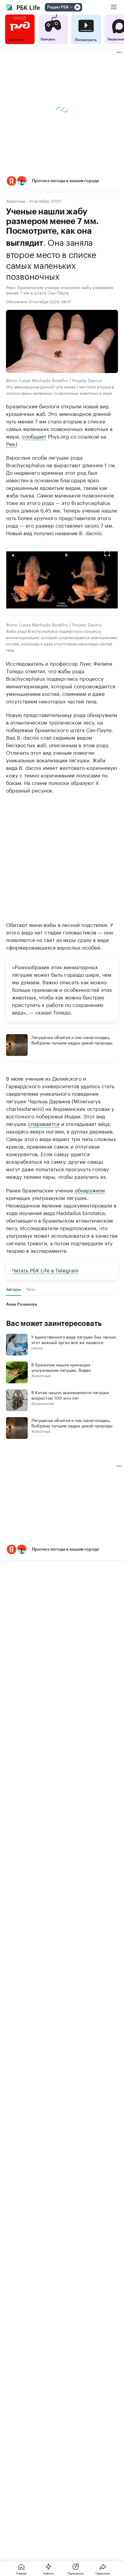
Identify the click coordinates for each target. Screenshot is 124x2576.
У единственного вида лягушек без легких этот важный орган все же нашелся (74, 1339)
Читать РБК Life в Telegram (45, 1270)
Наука (37, 1347)
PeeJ (11, 443)
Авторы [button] (14, 1289)
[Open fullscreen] (107, 553)
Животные (16, 201)
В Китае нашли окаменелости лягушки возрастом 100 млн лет (70, 1395)
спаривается (44, 1123)
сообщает (34, 436)
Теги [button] (30, 1289)
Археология (43, 1403)
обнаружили (90, 1190)
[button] (62, 181)
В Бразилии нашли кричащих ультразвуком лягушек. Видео (61, 1367)
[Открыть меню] (114, 7)
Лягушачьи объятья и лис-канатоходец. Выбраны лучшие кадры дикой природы (72, 1040)
